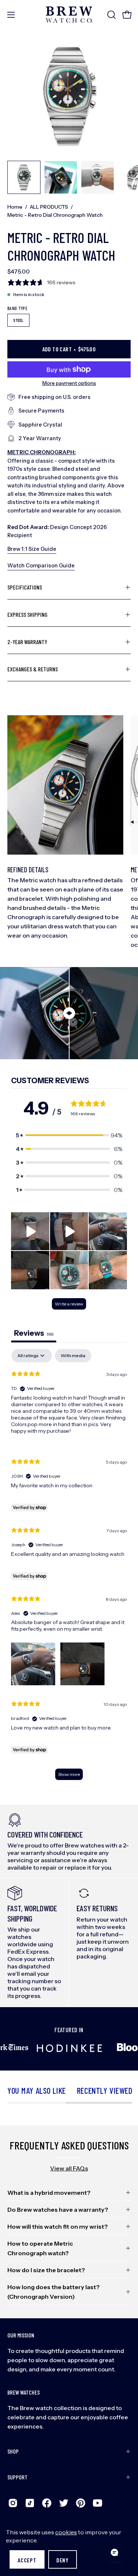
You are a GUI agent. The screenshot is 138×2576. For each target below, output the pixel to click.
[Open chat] (114, 2552)
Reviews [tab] (34, 1333)
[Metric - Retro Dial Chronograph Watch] (24, 177)
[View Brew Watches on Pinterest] (81, 2503)
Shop (13, 2451)
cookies (66, 2532)
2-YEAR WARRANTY (27, 642)
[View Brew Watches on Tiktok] (30, 2503)
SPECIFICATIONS (25, 587)
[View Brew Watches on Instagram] (13, 2503)
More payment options (69, 383)
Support (17, 2477)
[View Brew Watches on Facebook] (47, 2503)
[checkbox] (73, 1356)
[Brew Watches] (69, 15)
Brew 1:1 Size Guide (32, 549)
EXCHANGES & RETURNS (33, 669)
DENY (63, 2560)
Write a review (69, 1304)
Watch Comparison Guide (41, 566)
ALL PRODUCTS (49, 207)
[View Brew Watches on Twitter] (64, 2503)
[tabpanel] (69, 1568)
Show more (69, 1774)
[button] (111, 15)
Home (15, 207)
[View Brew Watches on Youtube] (98, 2503)
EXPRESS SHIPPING (27, 614)
